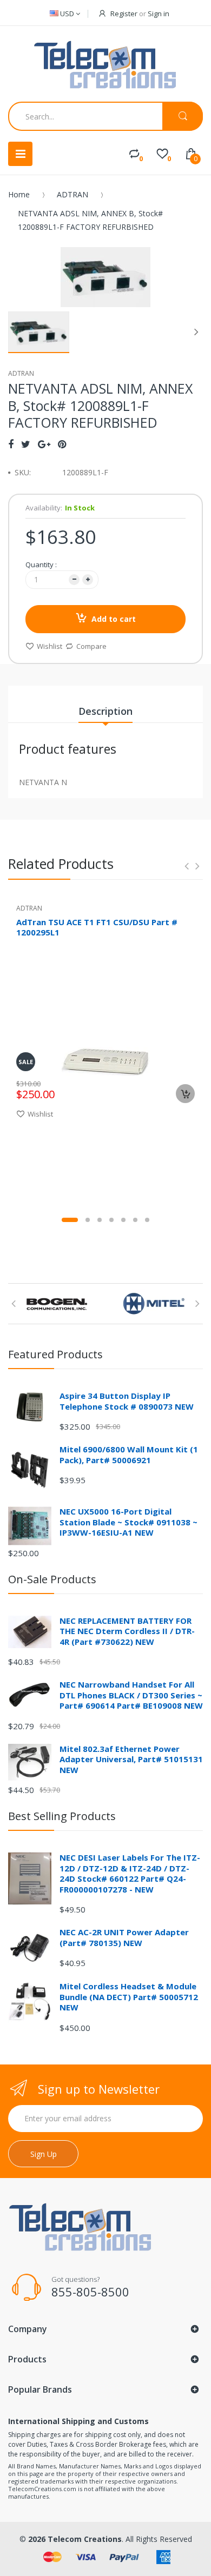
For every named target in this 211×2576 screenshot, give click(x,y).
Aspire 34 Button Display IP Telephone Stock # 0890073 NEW (127, 1401)
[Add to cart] (185, 1094)
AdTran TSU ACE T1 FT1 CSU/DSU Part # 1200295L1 (97, 927)
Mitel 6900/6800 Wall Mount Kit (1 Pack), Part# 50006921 (129, 1455)
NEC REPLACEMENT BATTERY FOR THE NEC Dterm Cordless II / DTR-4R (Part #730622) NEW (127, 1631)
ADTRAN (72, 194)
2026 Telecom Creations (75, 2539)
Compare (91, 646)
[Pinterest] (62, 444)
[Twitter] (26, 444)
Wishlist (50, 646)
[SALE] (106, 1061)
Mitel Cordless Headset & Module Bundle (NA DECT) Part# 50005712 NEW (129, 1997)
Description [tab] (105, 711)
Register (124, 14)
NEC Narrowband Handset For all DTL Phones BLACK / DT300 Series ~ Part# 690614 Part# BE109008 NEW (131, 1695)
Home (19, 194)
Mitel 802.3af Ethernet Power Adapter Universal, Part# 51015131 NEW (131, 1759)
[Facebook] (11, 444)
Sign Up (44, 2154)
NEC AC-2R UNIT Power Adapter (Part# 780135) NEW (124, 1937)
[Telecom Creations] (105, 65)
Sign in (159, 14)
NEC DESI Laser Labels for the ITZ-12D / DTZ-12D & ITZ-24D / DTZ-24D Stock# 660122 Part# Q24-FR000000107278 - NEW (130, 1873)
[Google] (44, 444)
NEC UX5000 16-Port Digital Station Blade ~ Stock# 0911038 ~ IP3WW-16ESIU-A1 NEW (128, 1522)
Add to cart (114, 619)
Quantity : (41, 565)
